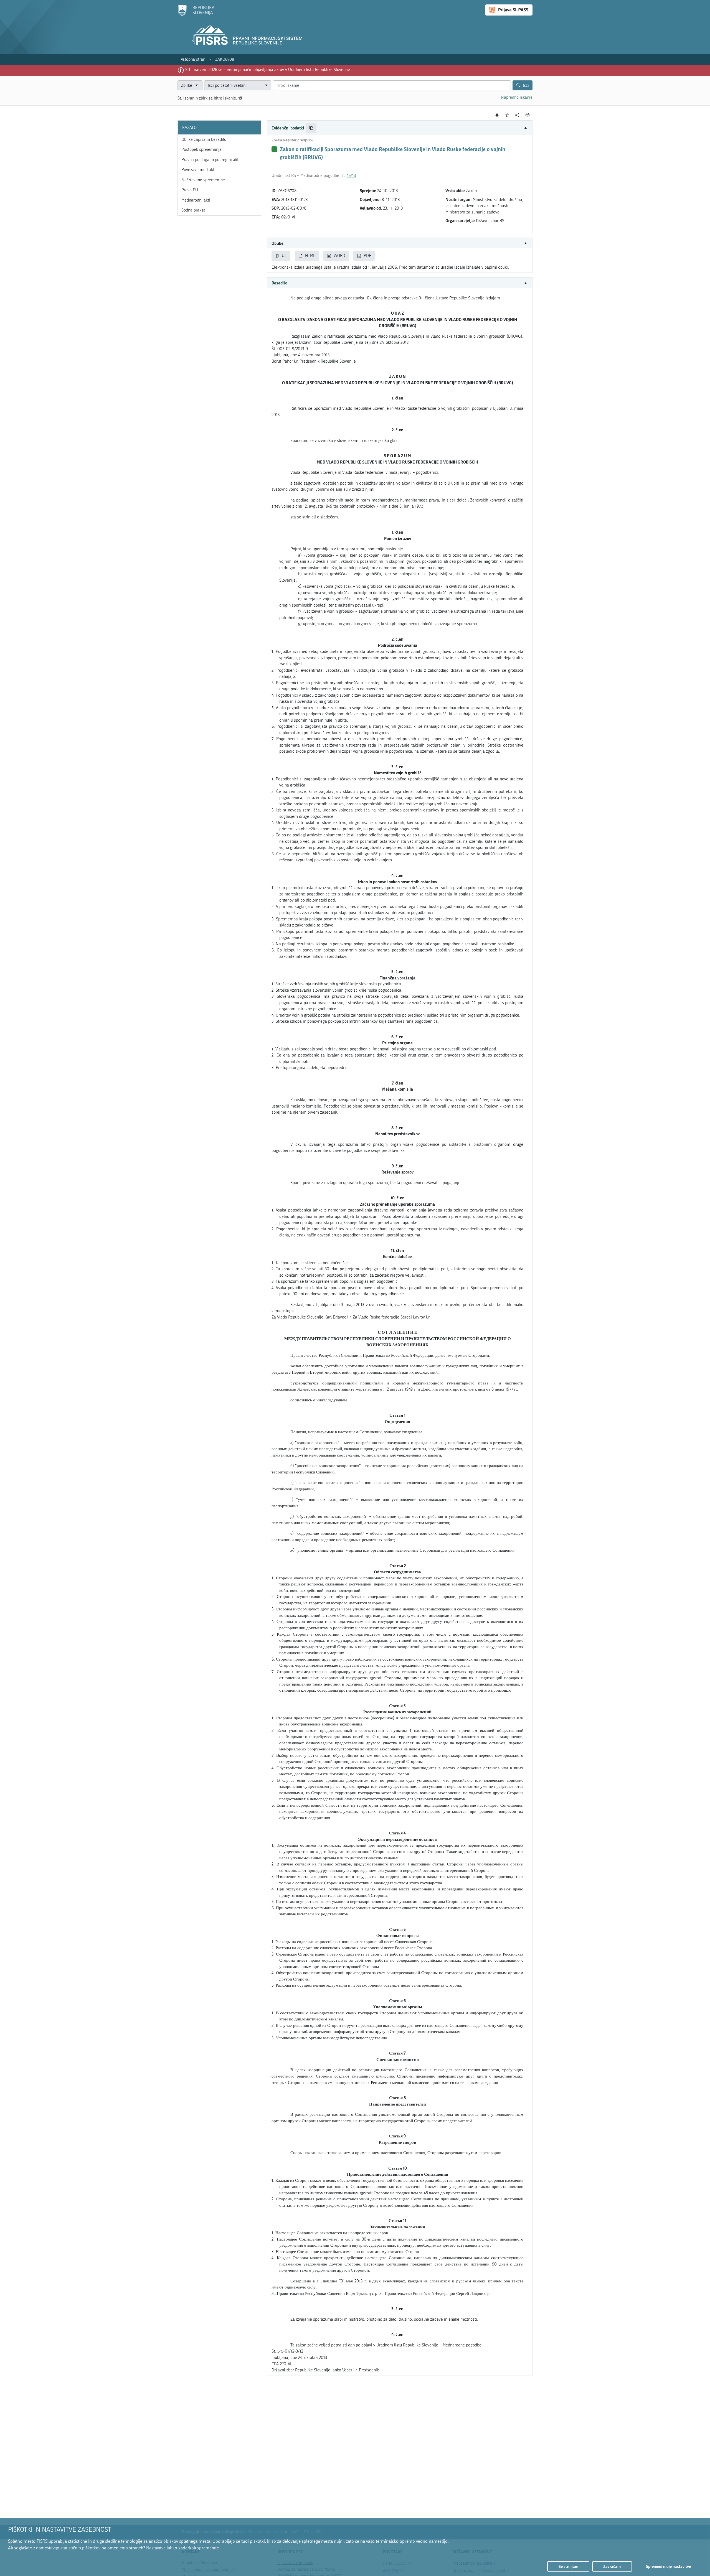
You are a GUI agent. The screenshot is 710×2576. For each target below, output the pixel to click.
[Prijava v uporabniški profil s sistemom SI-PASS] (509, 10)
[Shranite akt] (507, 115)
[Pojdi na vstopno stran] (196, 15)
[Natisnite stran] (528, 115)
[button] (400, 128)
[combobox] (238, 86)
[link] (193, 59)
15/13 (351, 175)
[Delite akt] (517, 115)
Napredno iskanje (517, 97)
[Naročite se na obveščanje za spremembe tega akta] (497, 115)
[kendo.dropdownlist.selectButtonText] (266, 86)
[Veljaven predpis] (274, 149)
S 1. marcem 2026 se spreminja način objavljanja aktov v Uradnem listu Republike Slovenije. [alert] (268, 70)
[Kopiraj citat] (311, 128)
